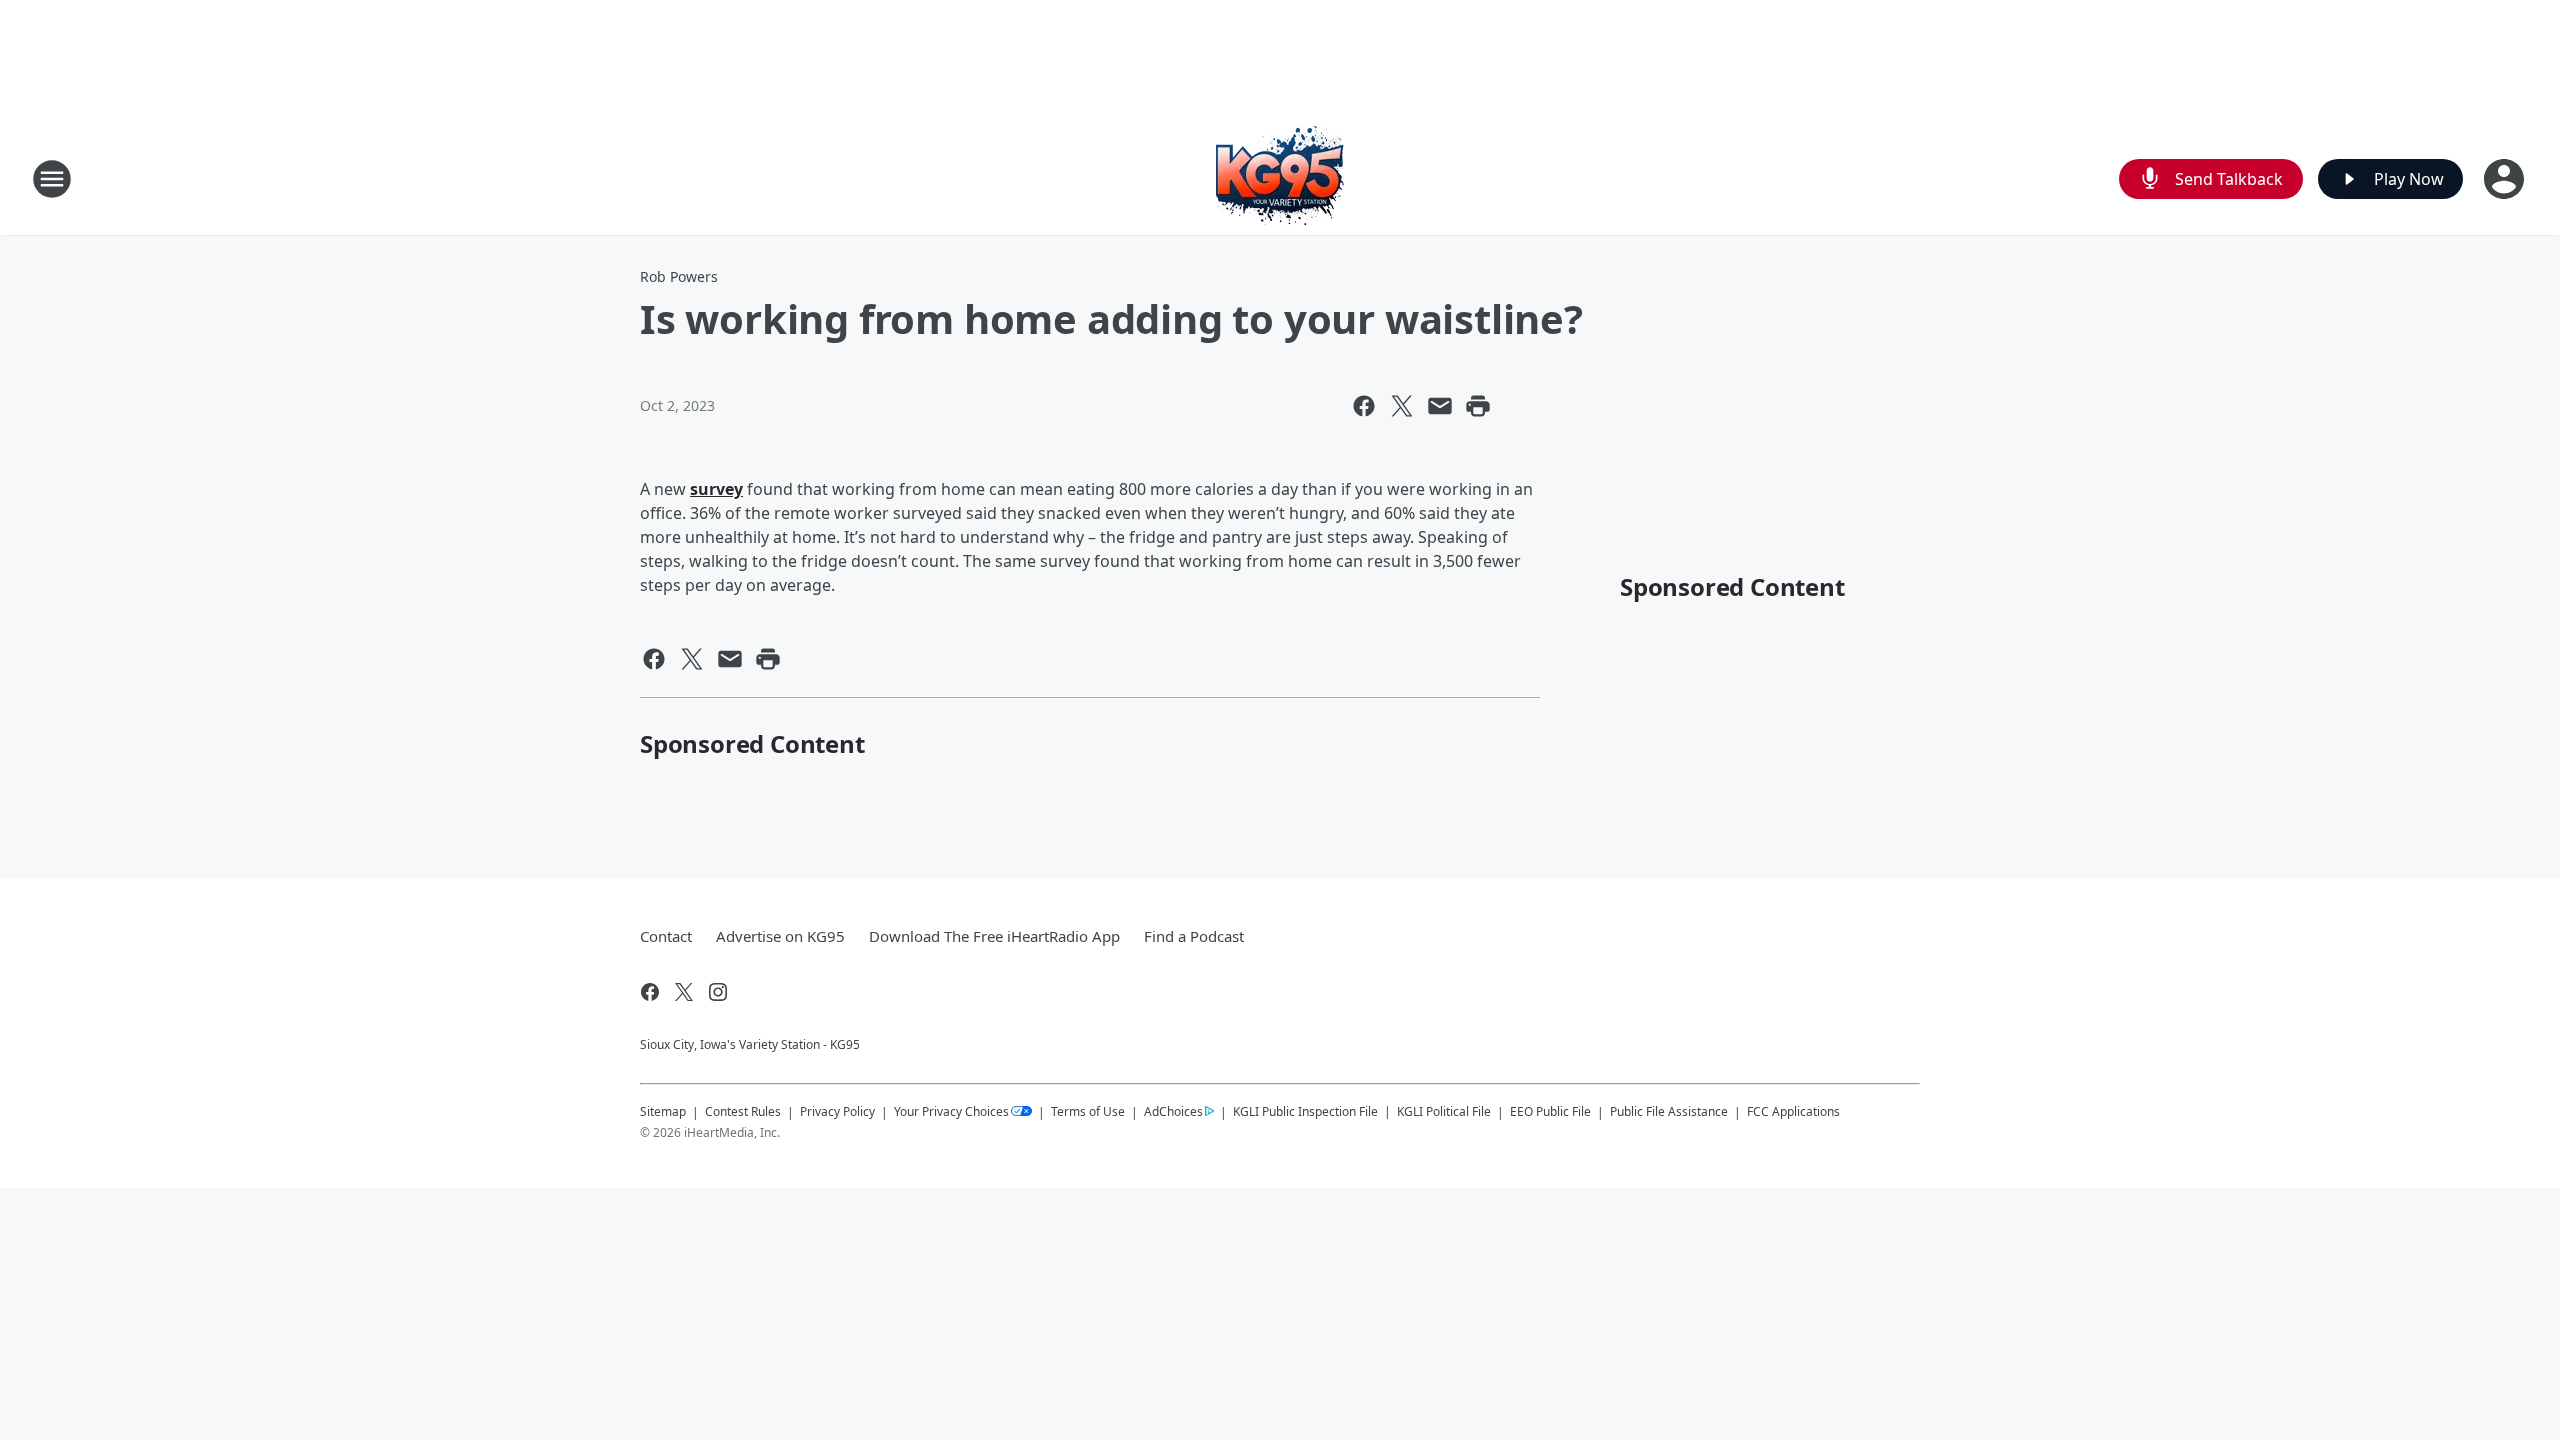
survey (716, 489)
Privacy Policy (837, 1111)
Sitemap (663, 1111)
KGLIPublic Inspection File (1305, 1111)
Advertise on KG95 (780, 936)
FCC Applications (1793, 1111)
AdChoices (1173, 1111)
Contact (666, 936)
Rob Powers (679, 276)
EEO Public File (1550, 1111)
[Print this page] (1478, 406)
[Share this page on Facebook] (1364, 406)
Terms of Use (1088, 1111)
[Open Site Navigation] (52, 179)
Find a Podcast (1194, 936)
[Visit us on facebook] (650, 992)
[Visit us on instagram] (718, 992)
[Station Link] (1280, 178)
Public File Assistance (1669, 1111)
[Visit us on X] (684, 992)
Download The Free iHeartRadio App (994, 936)
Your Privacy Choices (951, 1111)
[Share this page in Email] (1440, 406)
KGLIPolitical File (1444, 1111)
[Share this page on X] (1402, 406)
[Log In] (2506, 179)
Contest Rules (743, 1111)
